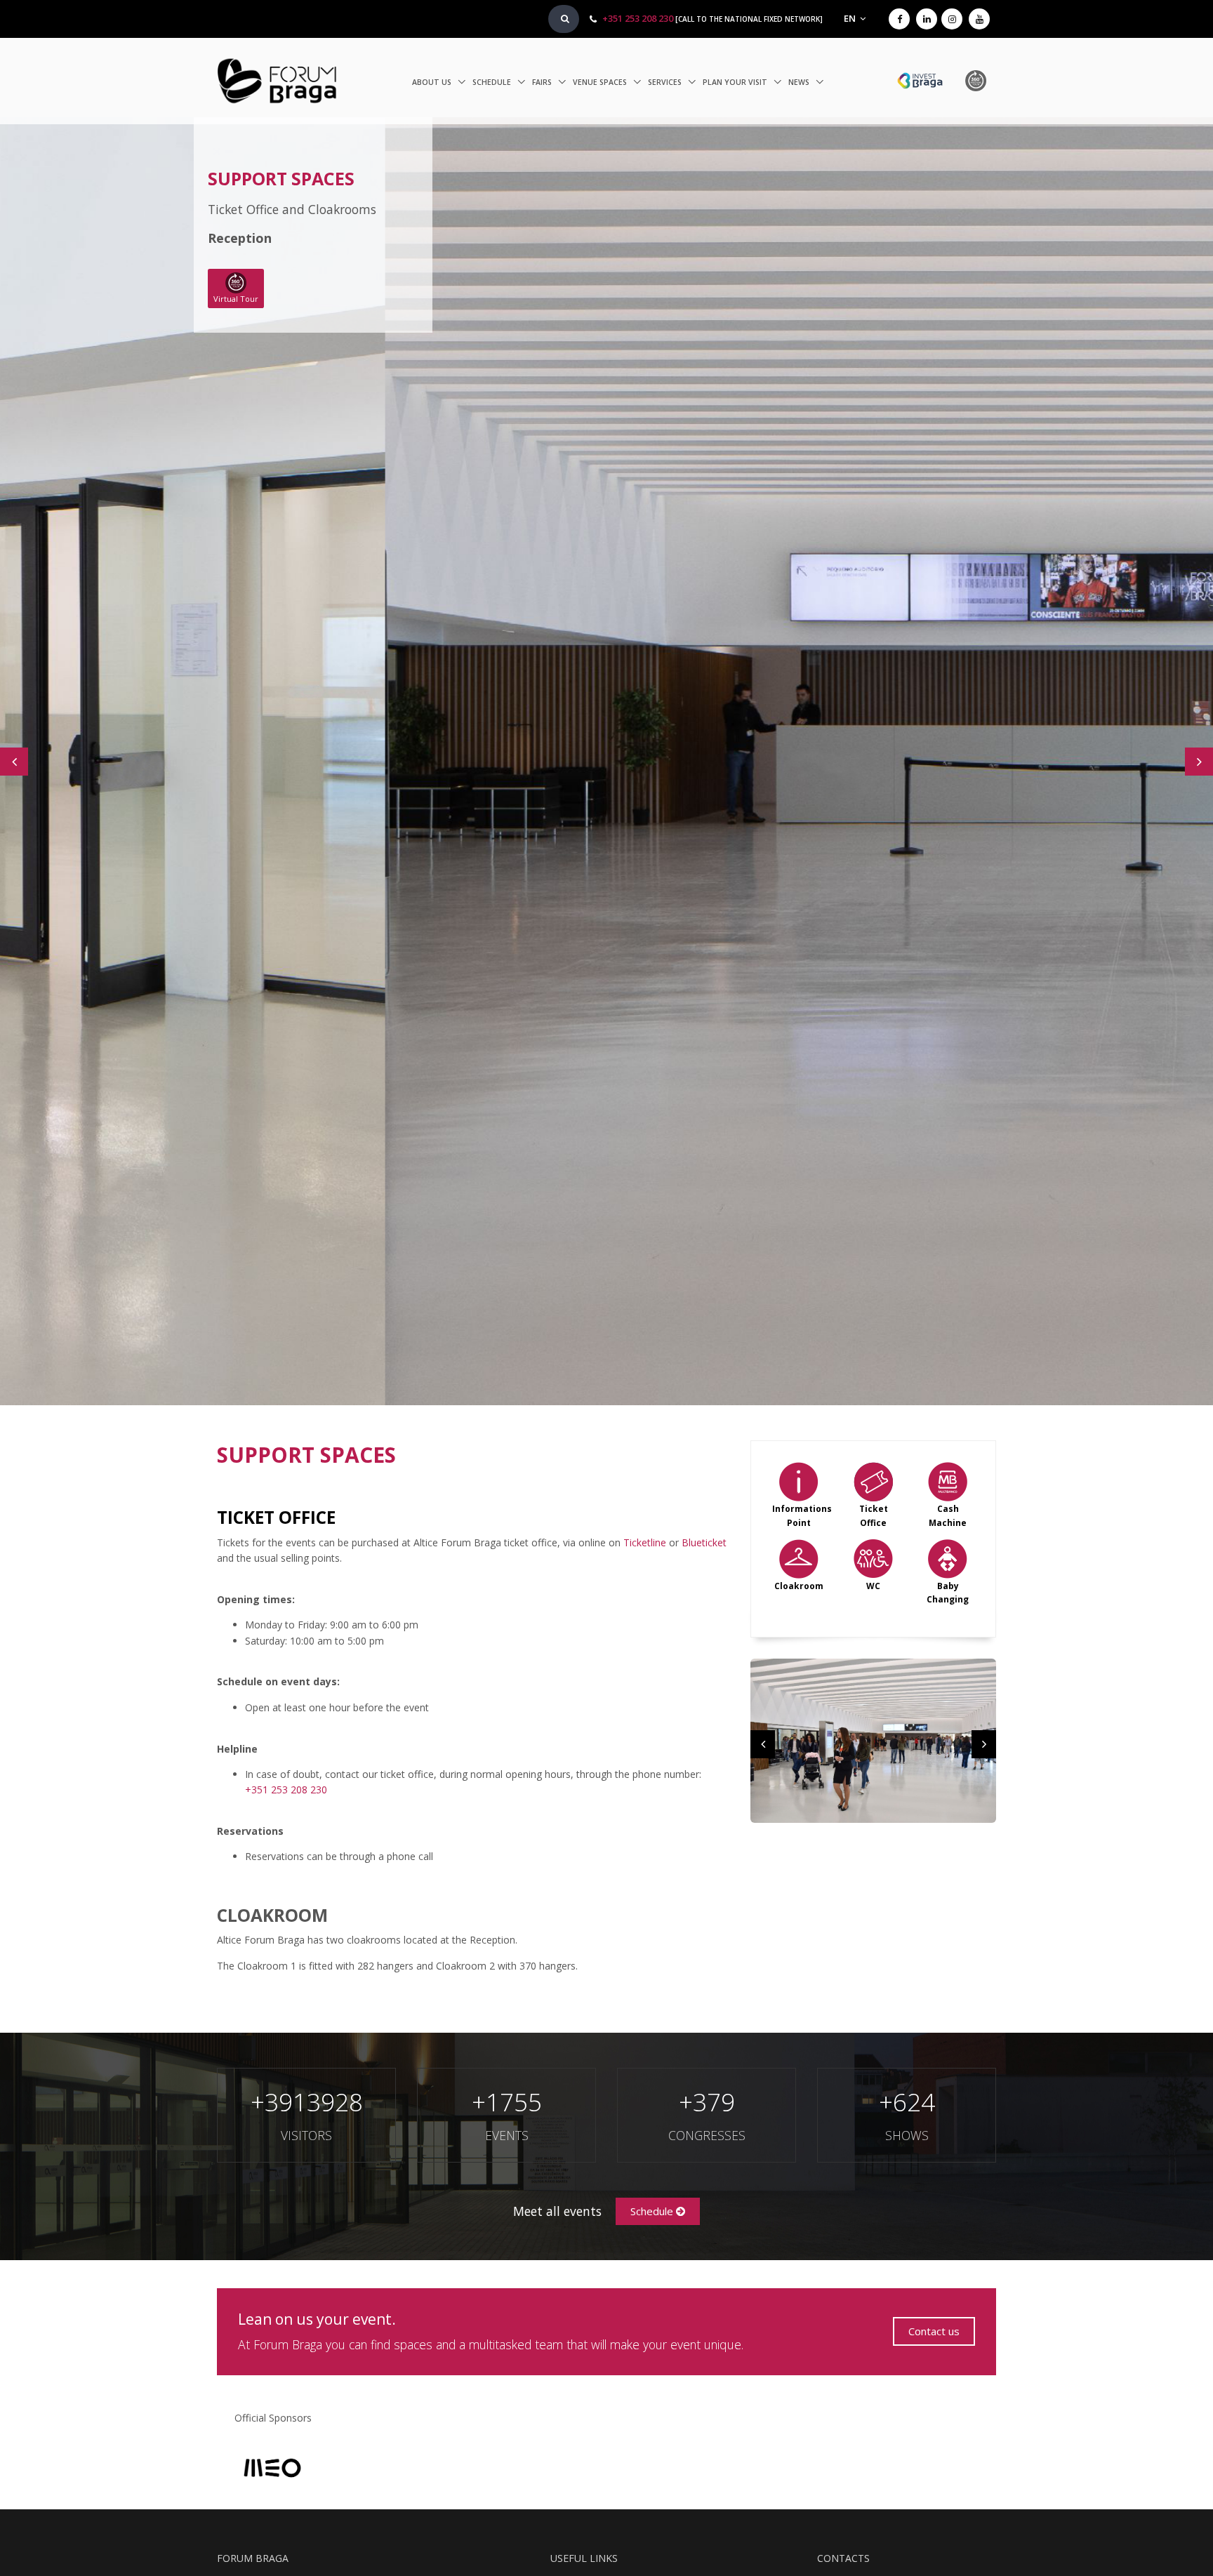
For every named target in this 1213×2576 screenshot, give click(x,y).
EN (851, 19)
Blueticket (704, 1542)
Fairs (543, 82)
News (800, 82)
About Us (433, 82)
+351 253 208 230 (638, 19)
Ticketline (645, 1542)
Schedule (493, 82)
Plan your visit (736, 82)
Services (666, 82)
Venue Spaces (601, 82)
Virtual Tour (236, 299)
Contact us (934, 2331)
